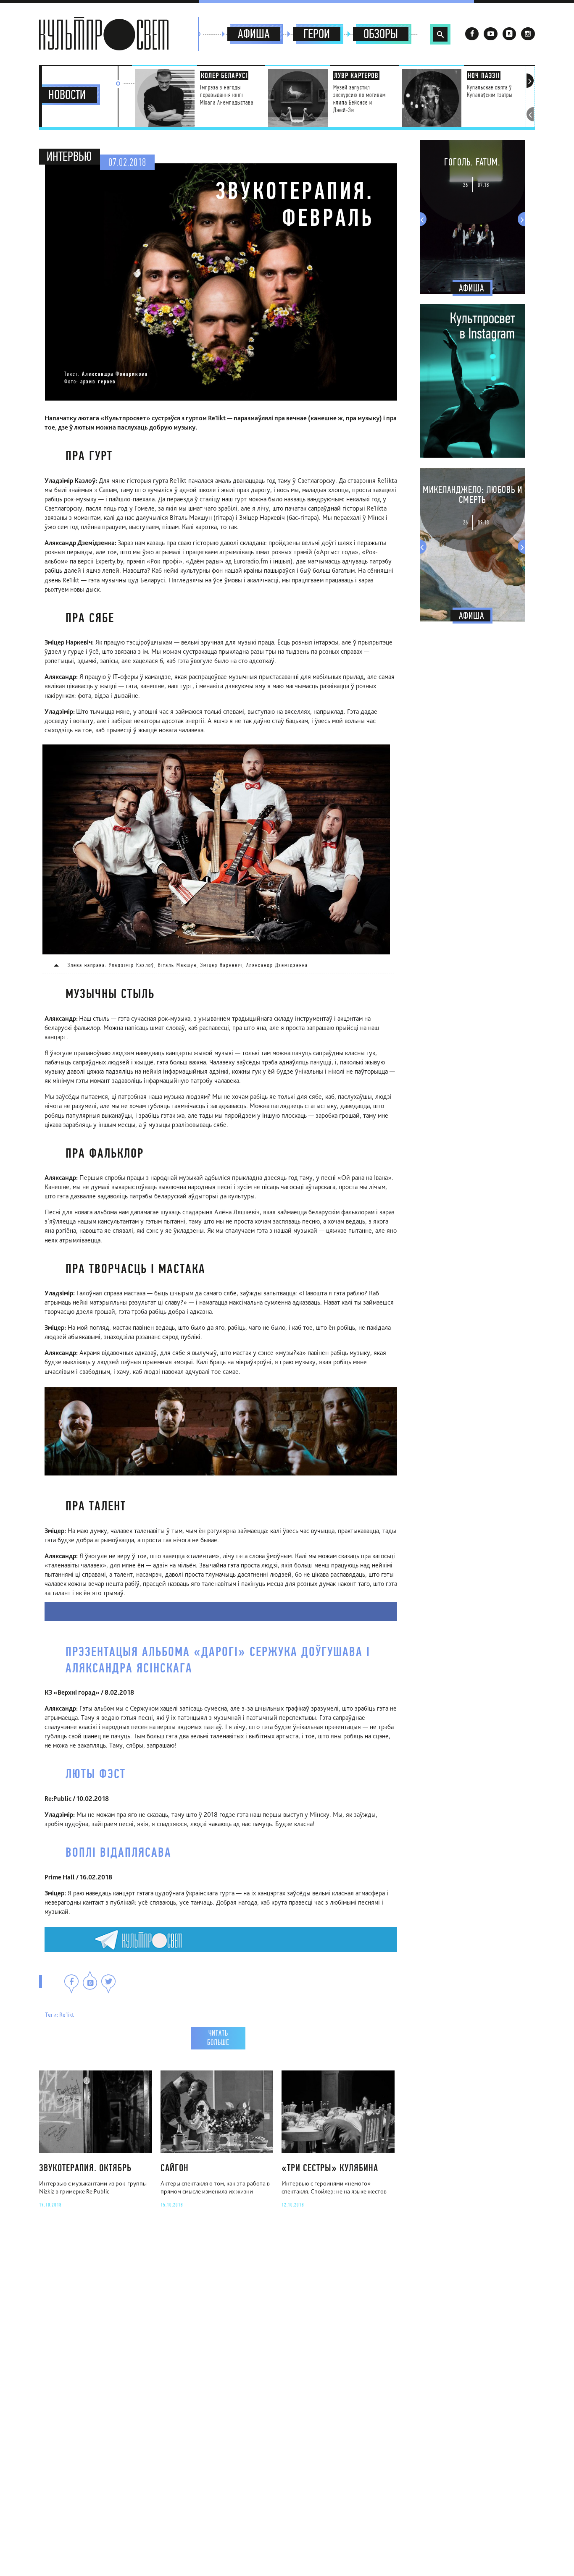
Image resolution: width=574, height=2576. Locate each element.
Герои (317, 34)
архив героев (98, 381)
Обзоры (381, 34)
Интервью (69, 157)
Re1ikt (67, 2014)
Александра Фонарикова (115, 374)
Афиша (254, 34)
